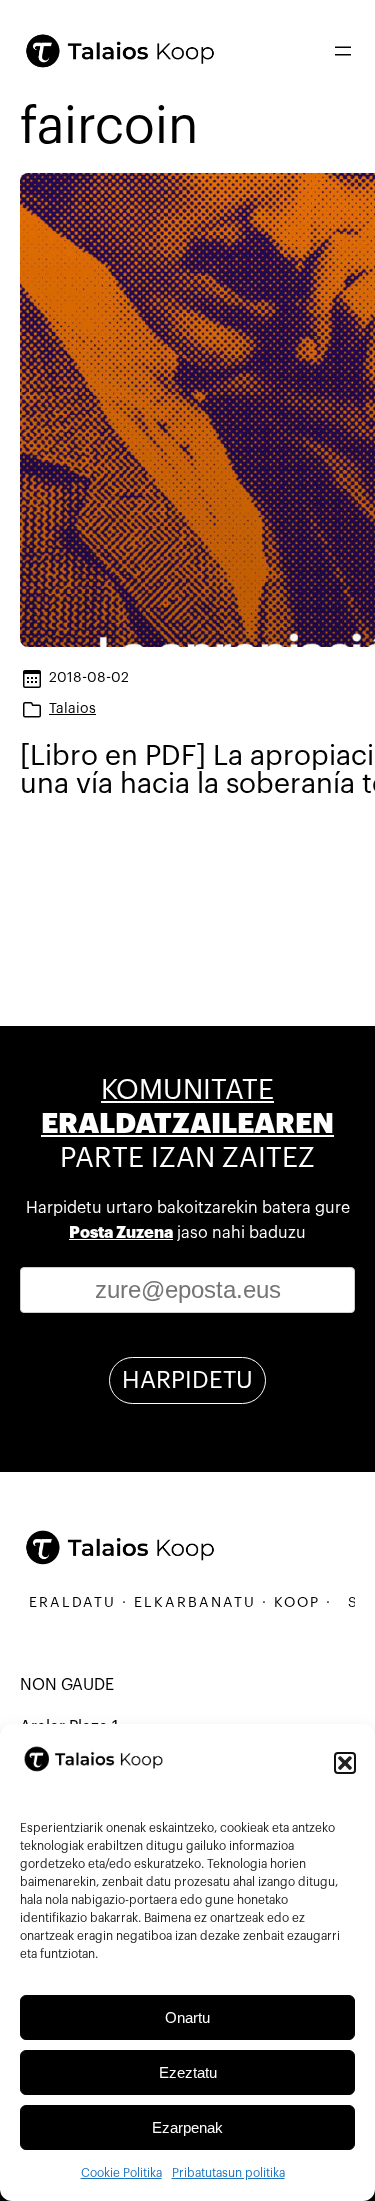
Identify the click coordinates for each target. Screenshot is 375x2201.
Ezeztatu (188, 2072)
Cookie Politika (121, 2173)
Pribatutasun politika (228, 2173)
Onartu (187, 2017)
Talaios (72, 708)
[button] (345, 1763)
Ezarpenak (187, 2127)
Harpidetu (187, 1380)
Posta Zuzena (121, 1233)
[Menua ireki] (343, 51)
